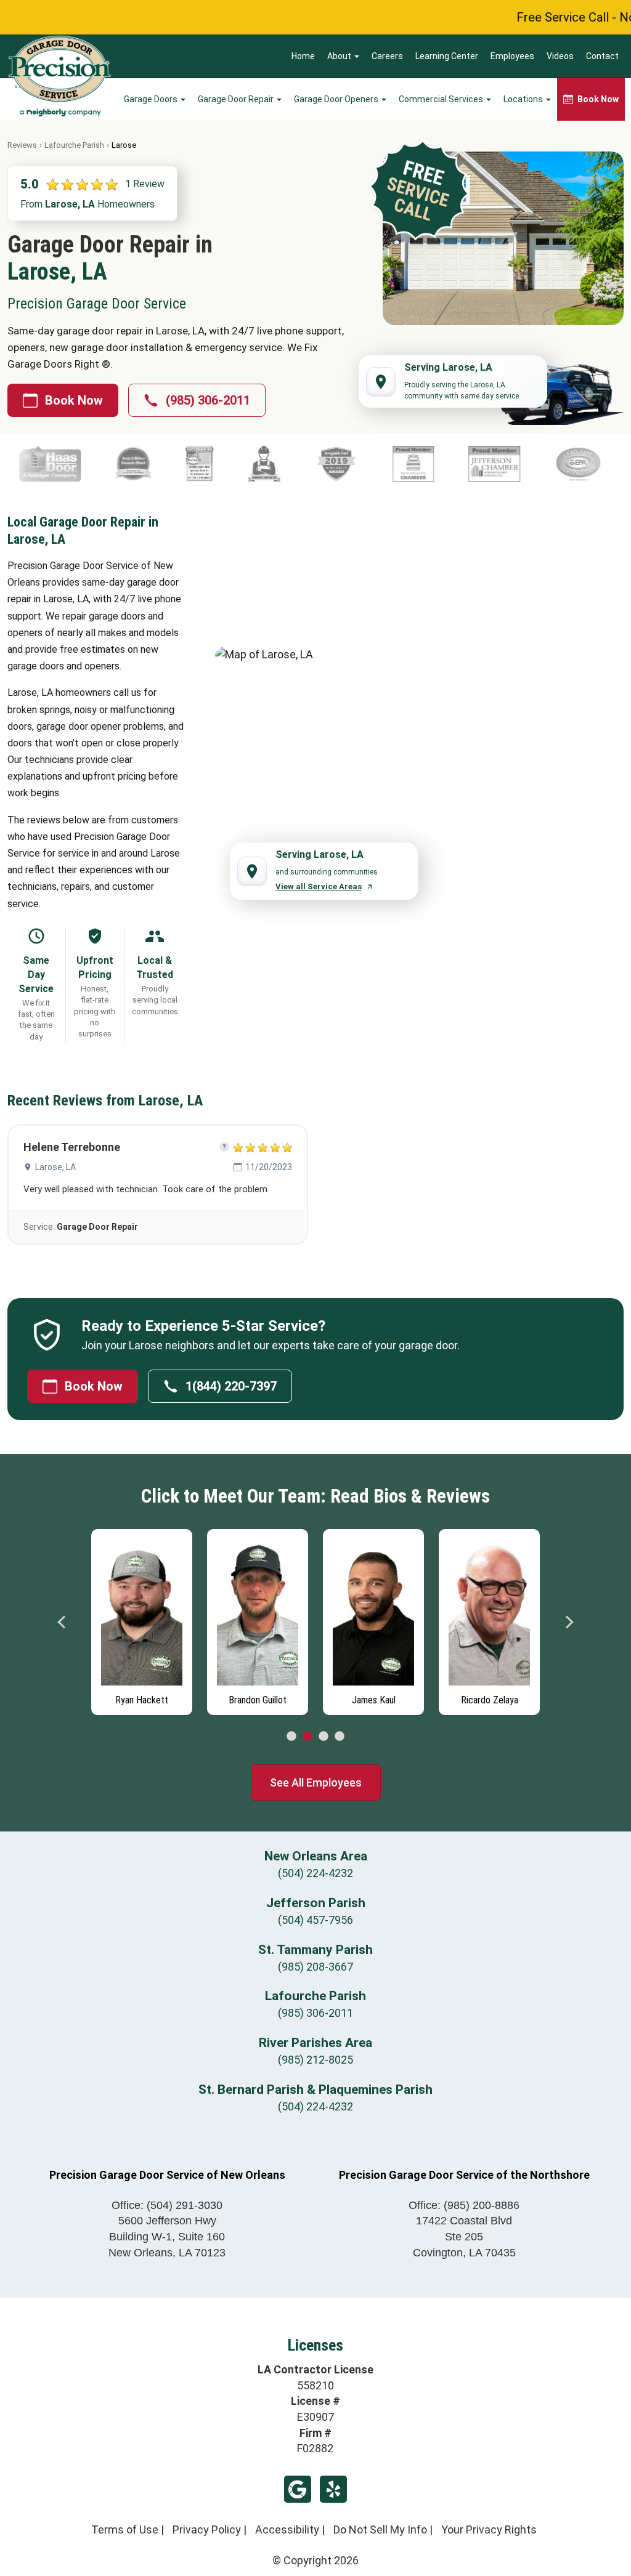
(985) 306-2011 (208, 400)
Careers (387, 56)
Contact (602, 56)
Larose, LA (55, 1167)
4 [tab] (340, 1737)
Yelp (333, 2489)
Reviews (22, 145)
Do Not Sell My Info (380, 2530)
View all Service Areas (319, 886)
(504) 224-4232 (315, 1873)
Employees (512, 56)
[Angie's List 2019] (31, 464)
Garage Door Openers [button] (337, 99)
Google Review (298, 2489)
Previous (62, 1622)
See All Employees (316, 1783)
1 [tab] (291, 1737)
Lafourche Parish (74, 145)
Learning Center (447, 56)
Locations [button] (524, 99)
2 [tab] (307, 1737)
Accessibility (287, 2530)
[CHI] (368, 464)
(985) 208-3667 (315, 1967)
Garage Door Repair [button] (237, 99)
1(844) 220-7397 (231, 1386)
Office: (167, 2205)
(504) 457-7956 (315, 1920)
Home (303, 56)
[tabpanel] (142, 1619)
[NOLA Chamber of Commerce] (108, 464)
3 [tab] (324, 1737)
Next (569, 1622)
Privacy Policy (207, 2530)
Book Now (74, 400)
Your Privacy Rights (489, 2530)
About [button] (340, 56)
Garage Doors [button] (152, 99)
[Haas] (470, 464)
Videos (560, 56)
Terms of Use (125, 2530)
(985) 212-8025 (315, 2060)
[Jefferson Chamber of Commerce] (188, 464)
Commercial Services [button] (442, 99)
